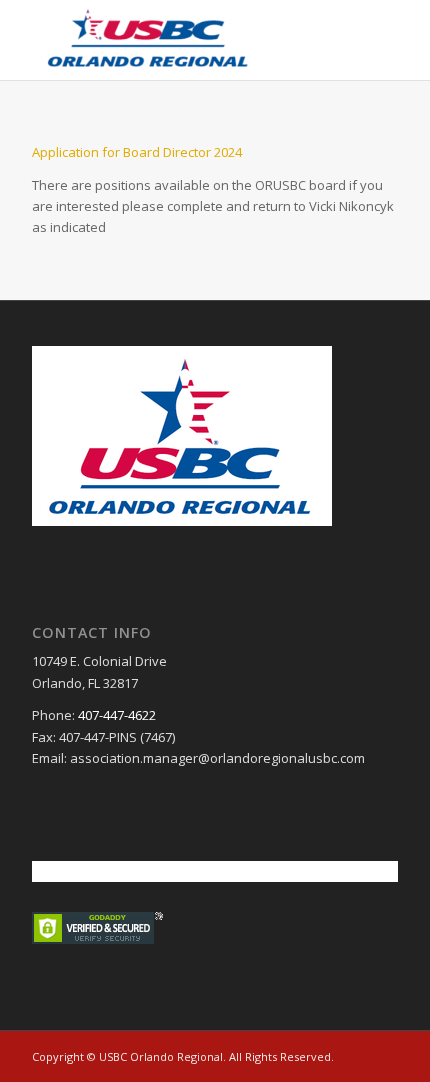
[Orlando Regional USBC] (178, 40)
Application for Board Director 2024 (137, 152)
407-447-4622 (117, 715)
